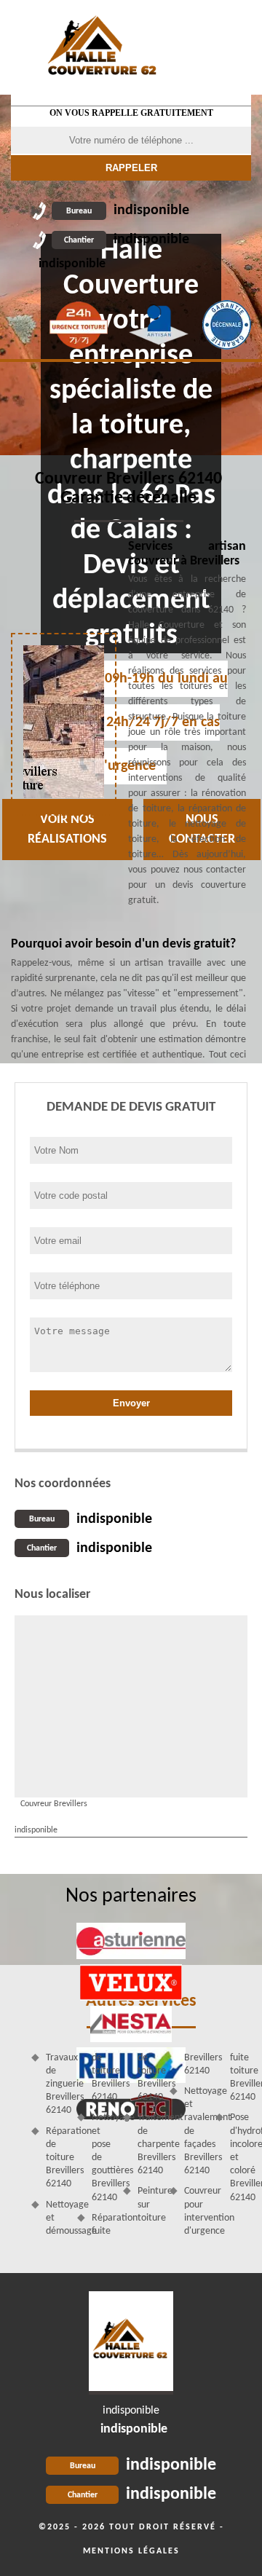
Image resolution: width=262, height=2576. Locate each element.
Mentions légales (131, 2551)
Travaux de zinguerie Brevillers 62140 (56, 2084)
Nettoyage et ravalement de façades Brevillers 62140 (195, 2131)
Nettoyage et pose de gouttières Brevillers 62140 (102, 2157)
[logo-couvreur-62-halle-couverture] (131, 2343)
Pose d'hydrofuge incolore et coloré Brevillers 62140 (241, 2157)
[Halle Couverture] (103, 47)
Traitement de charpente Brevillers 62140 (148, 2144)
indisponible (128, 210)
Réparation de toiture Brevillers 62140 (56, 2158)
